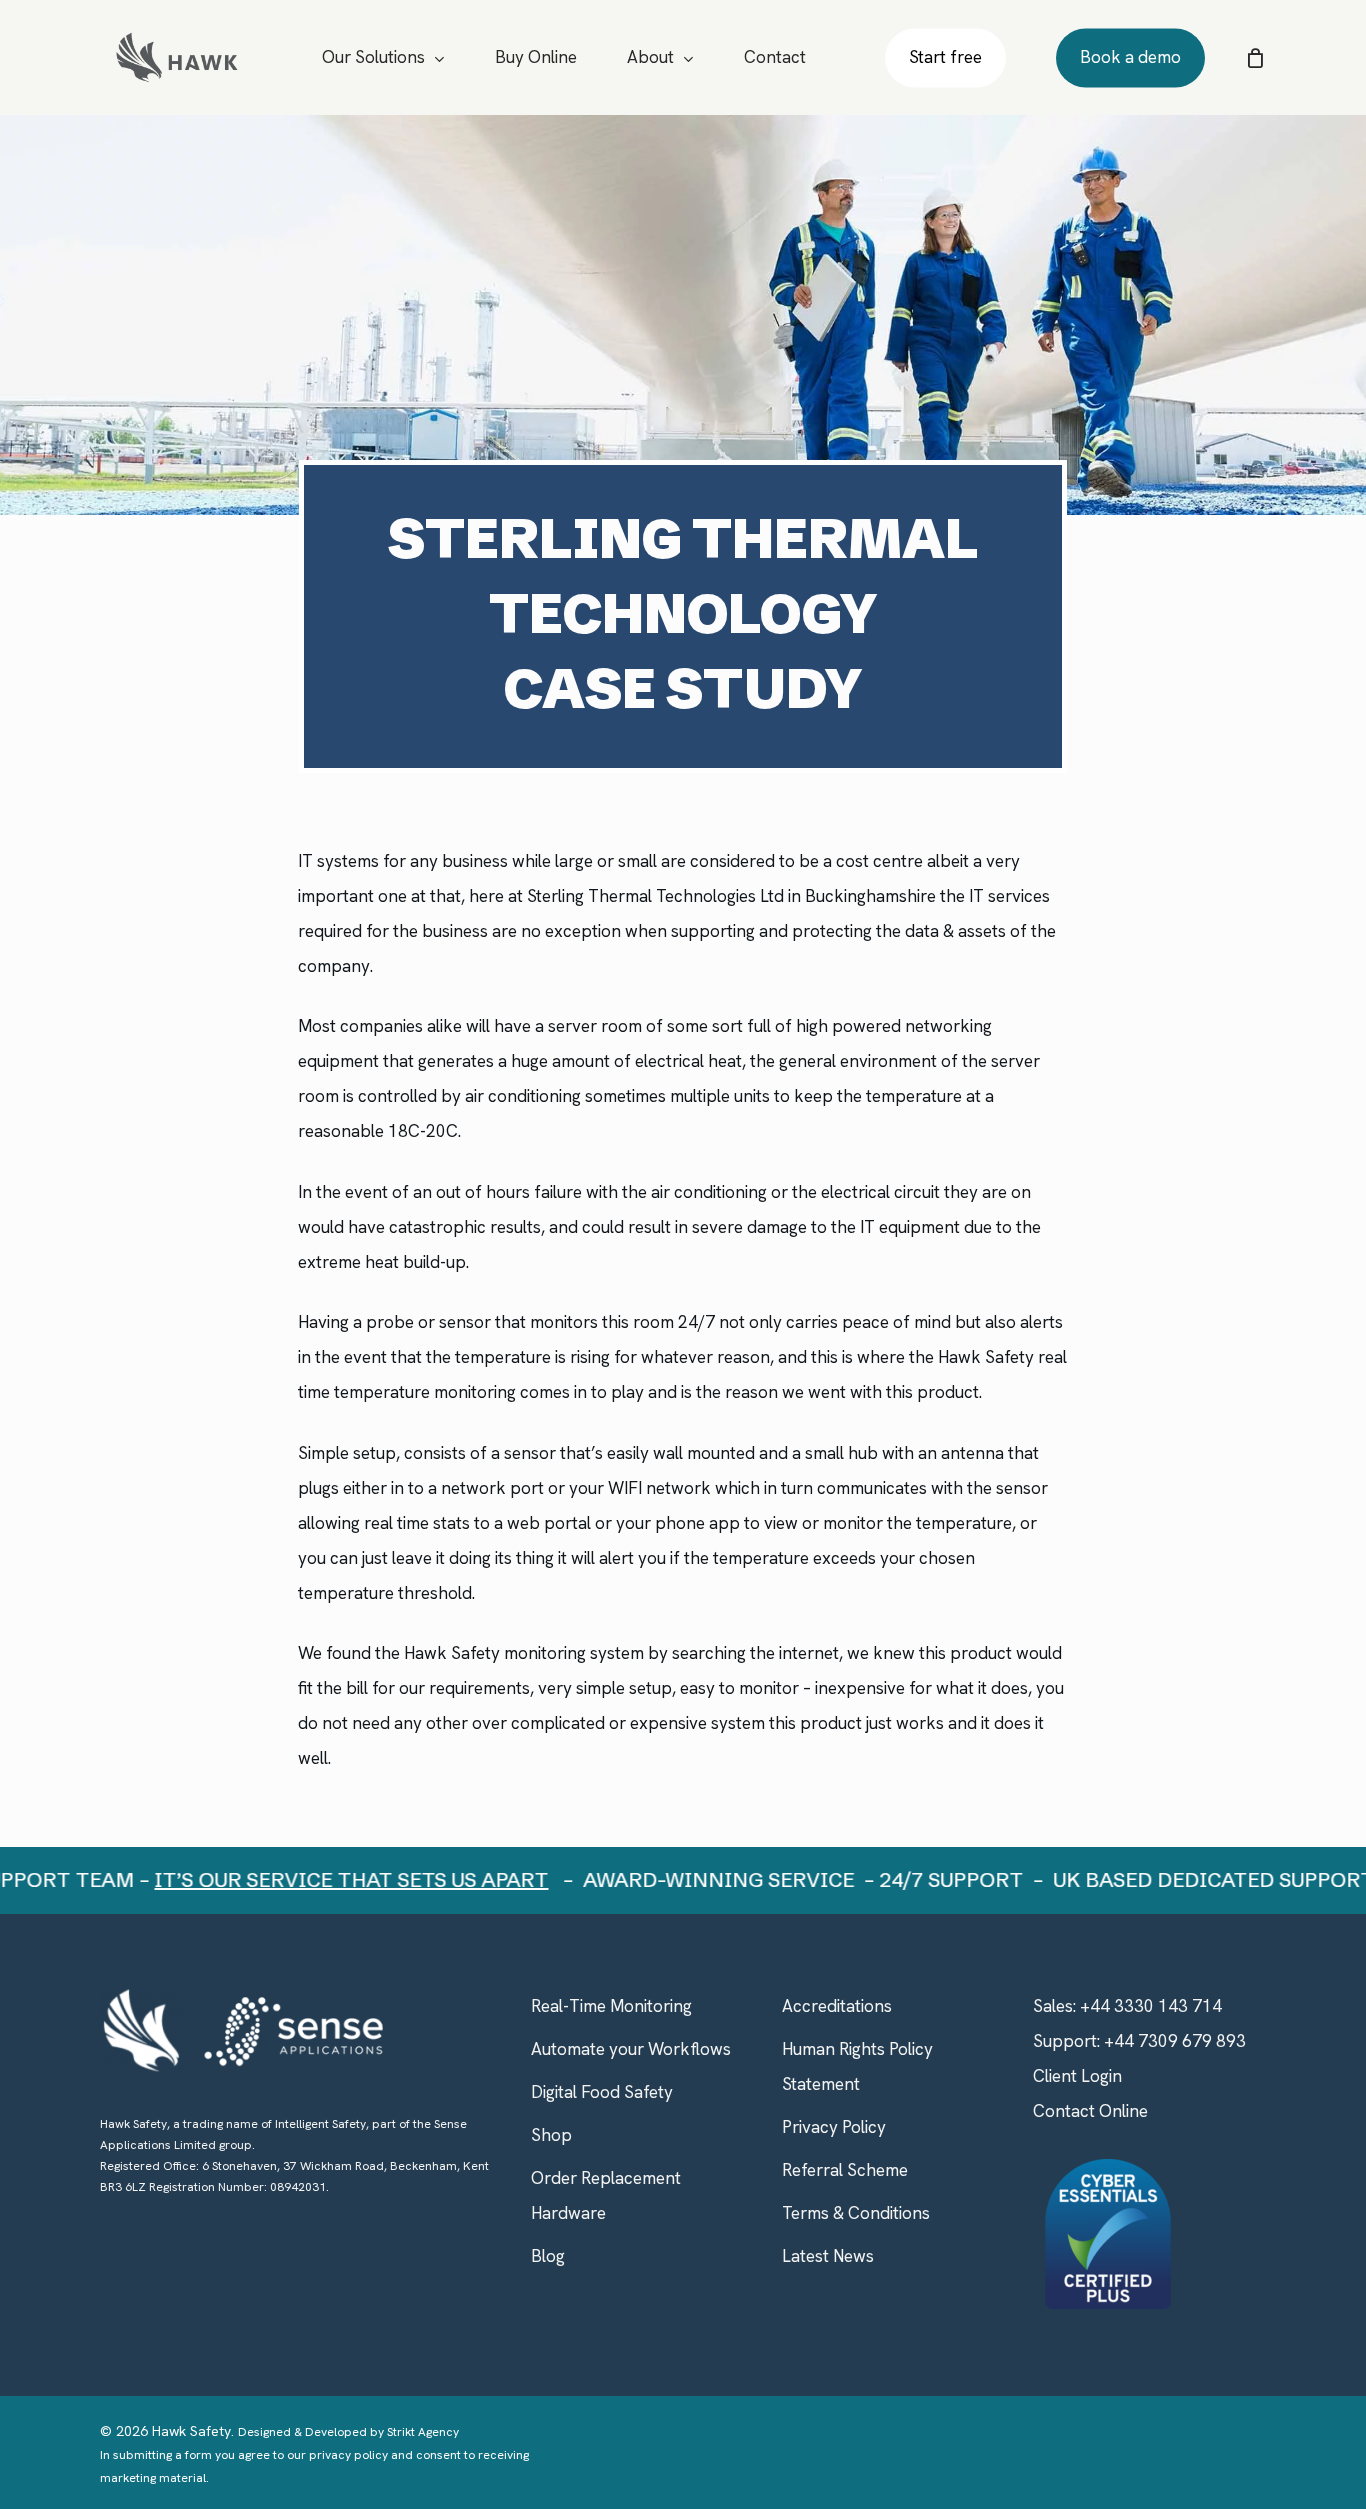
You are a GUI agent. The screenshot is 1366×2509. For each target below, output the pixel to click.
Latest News (828, 2256)
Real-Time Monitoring (611, 2006)
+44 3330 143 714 (1151, 2006)
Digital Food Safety (602, 2092)
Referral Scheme (845, 2170)
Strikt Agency (423, 2432)
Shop (551, 2135)
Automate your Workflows (631, 2049)
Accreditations (837, 2006)
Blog (548, 2256)
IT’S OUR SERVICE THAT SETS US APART (317, 1879)
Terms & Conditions (856, 2213)
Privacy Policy (834, 2127)
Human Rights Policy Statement (857, 2066)
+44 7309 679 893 (1175, 2041)
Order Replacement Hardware (606, 2195)
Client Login (1077, 2076)
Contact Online (1090, 2111)
